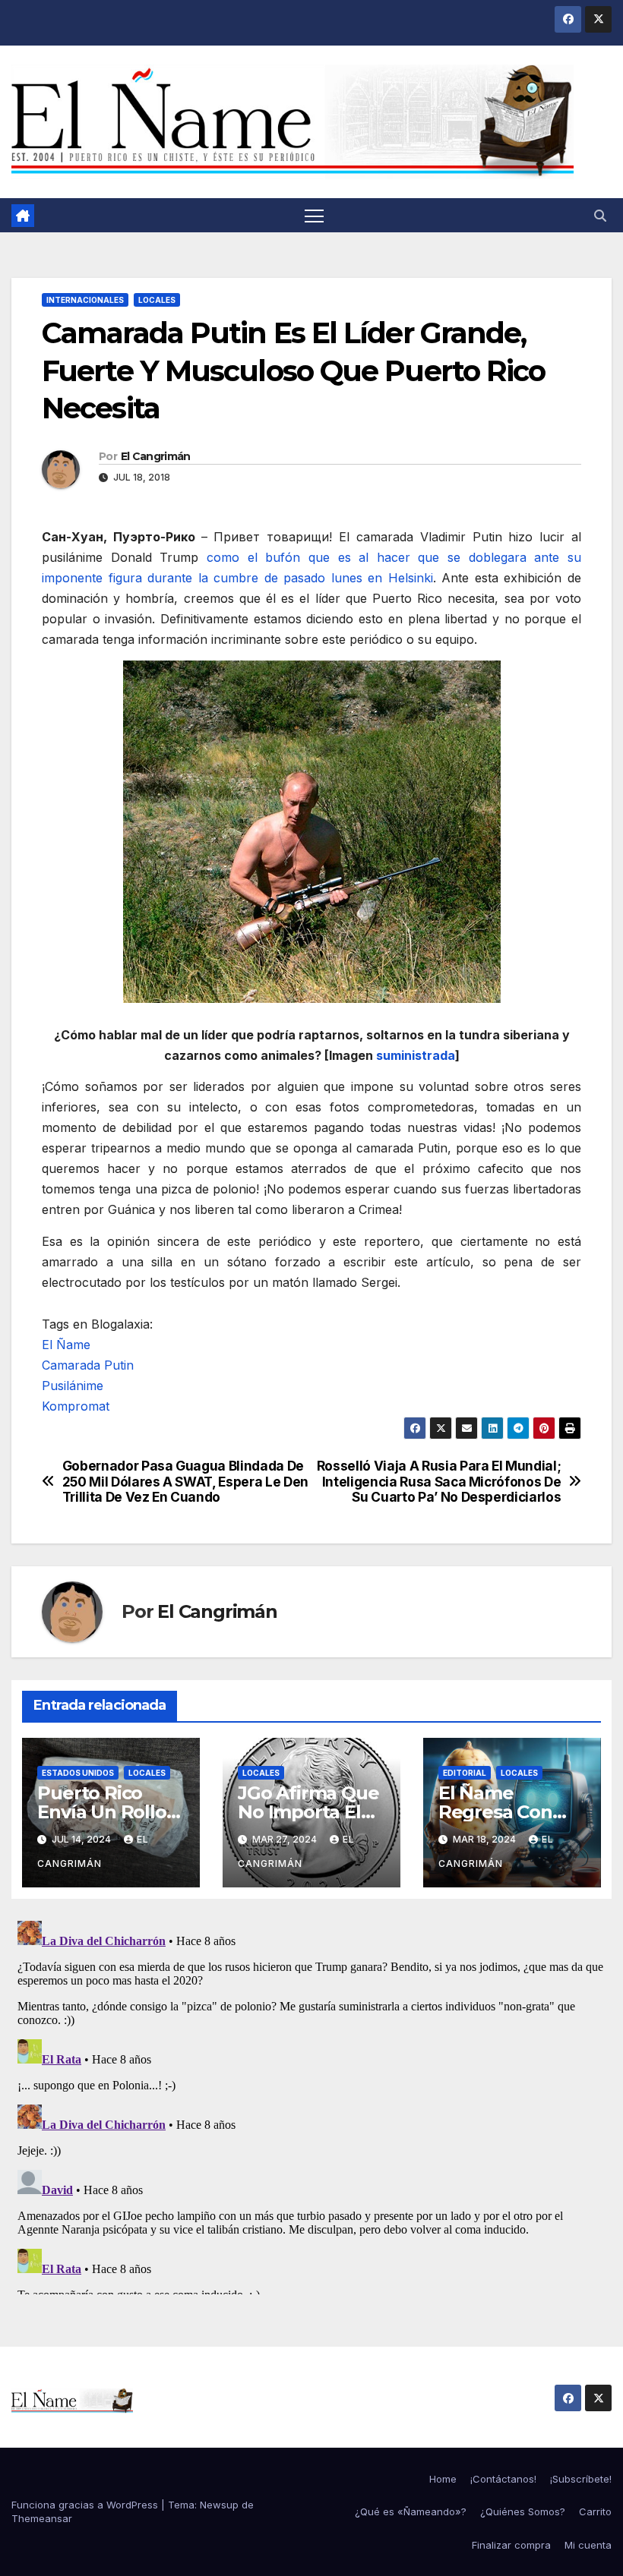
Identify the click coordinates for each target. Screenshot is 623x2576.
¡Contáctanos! (503, 2479)
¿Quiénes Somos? (523, 2511)
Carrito (595, 2511)
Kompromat (76, 1406)
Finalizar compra (511, 2545)
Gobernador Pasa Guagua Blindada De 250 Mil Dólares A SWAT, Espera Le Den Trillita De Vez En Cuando (185, 1482)
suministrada (416, 1055)
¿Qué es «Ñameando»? (411, 2511)
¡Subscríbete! (581, 2479)
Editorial (465, 1773)
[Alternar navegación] (314, 215)
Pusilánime (73, 1386)
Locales (157, 300)
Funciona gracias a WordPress (86, 2505)
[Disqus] (311, 2105)
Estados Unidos (78, 1773)
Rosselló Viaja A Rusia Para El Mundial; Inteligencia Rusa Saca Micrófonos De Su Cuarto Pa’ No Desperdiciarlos (439, 1482)
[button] (600, 216)
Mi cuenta (588, 2545)
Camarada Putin (88, 1365)
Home (443, 2479)
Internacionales (85, 300)
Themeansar (42, 2518)
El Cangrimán (156, 456)
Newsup (219, 2505)
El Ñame (66, 1345)
